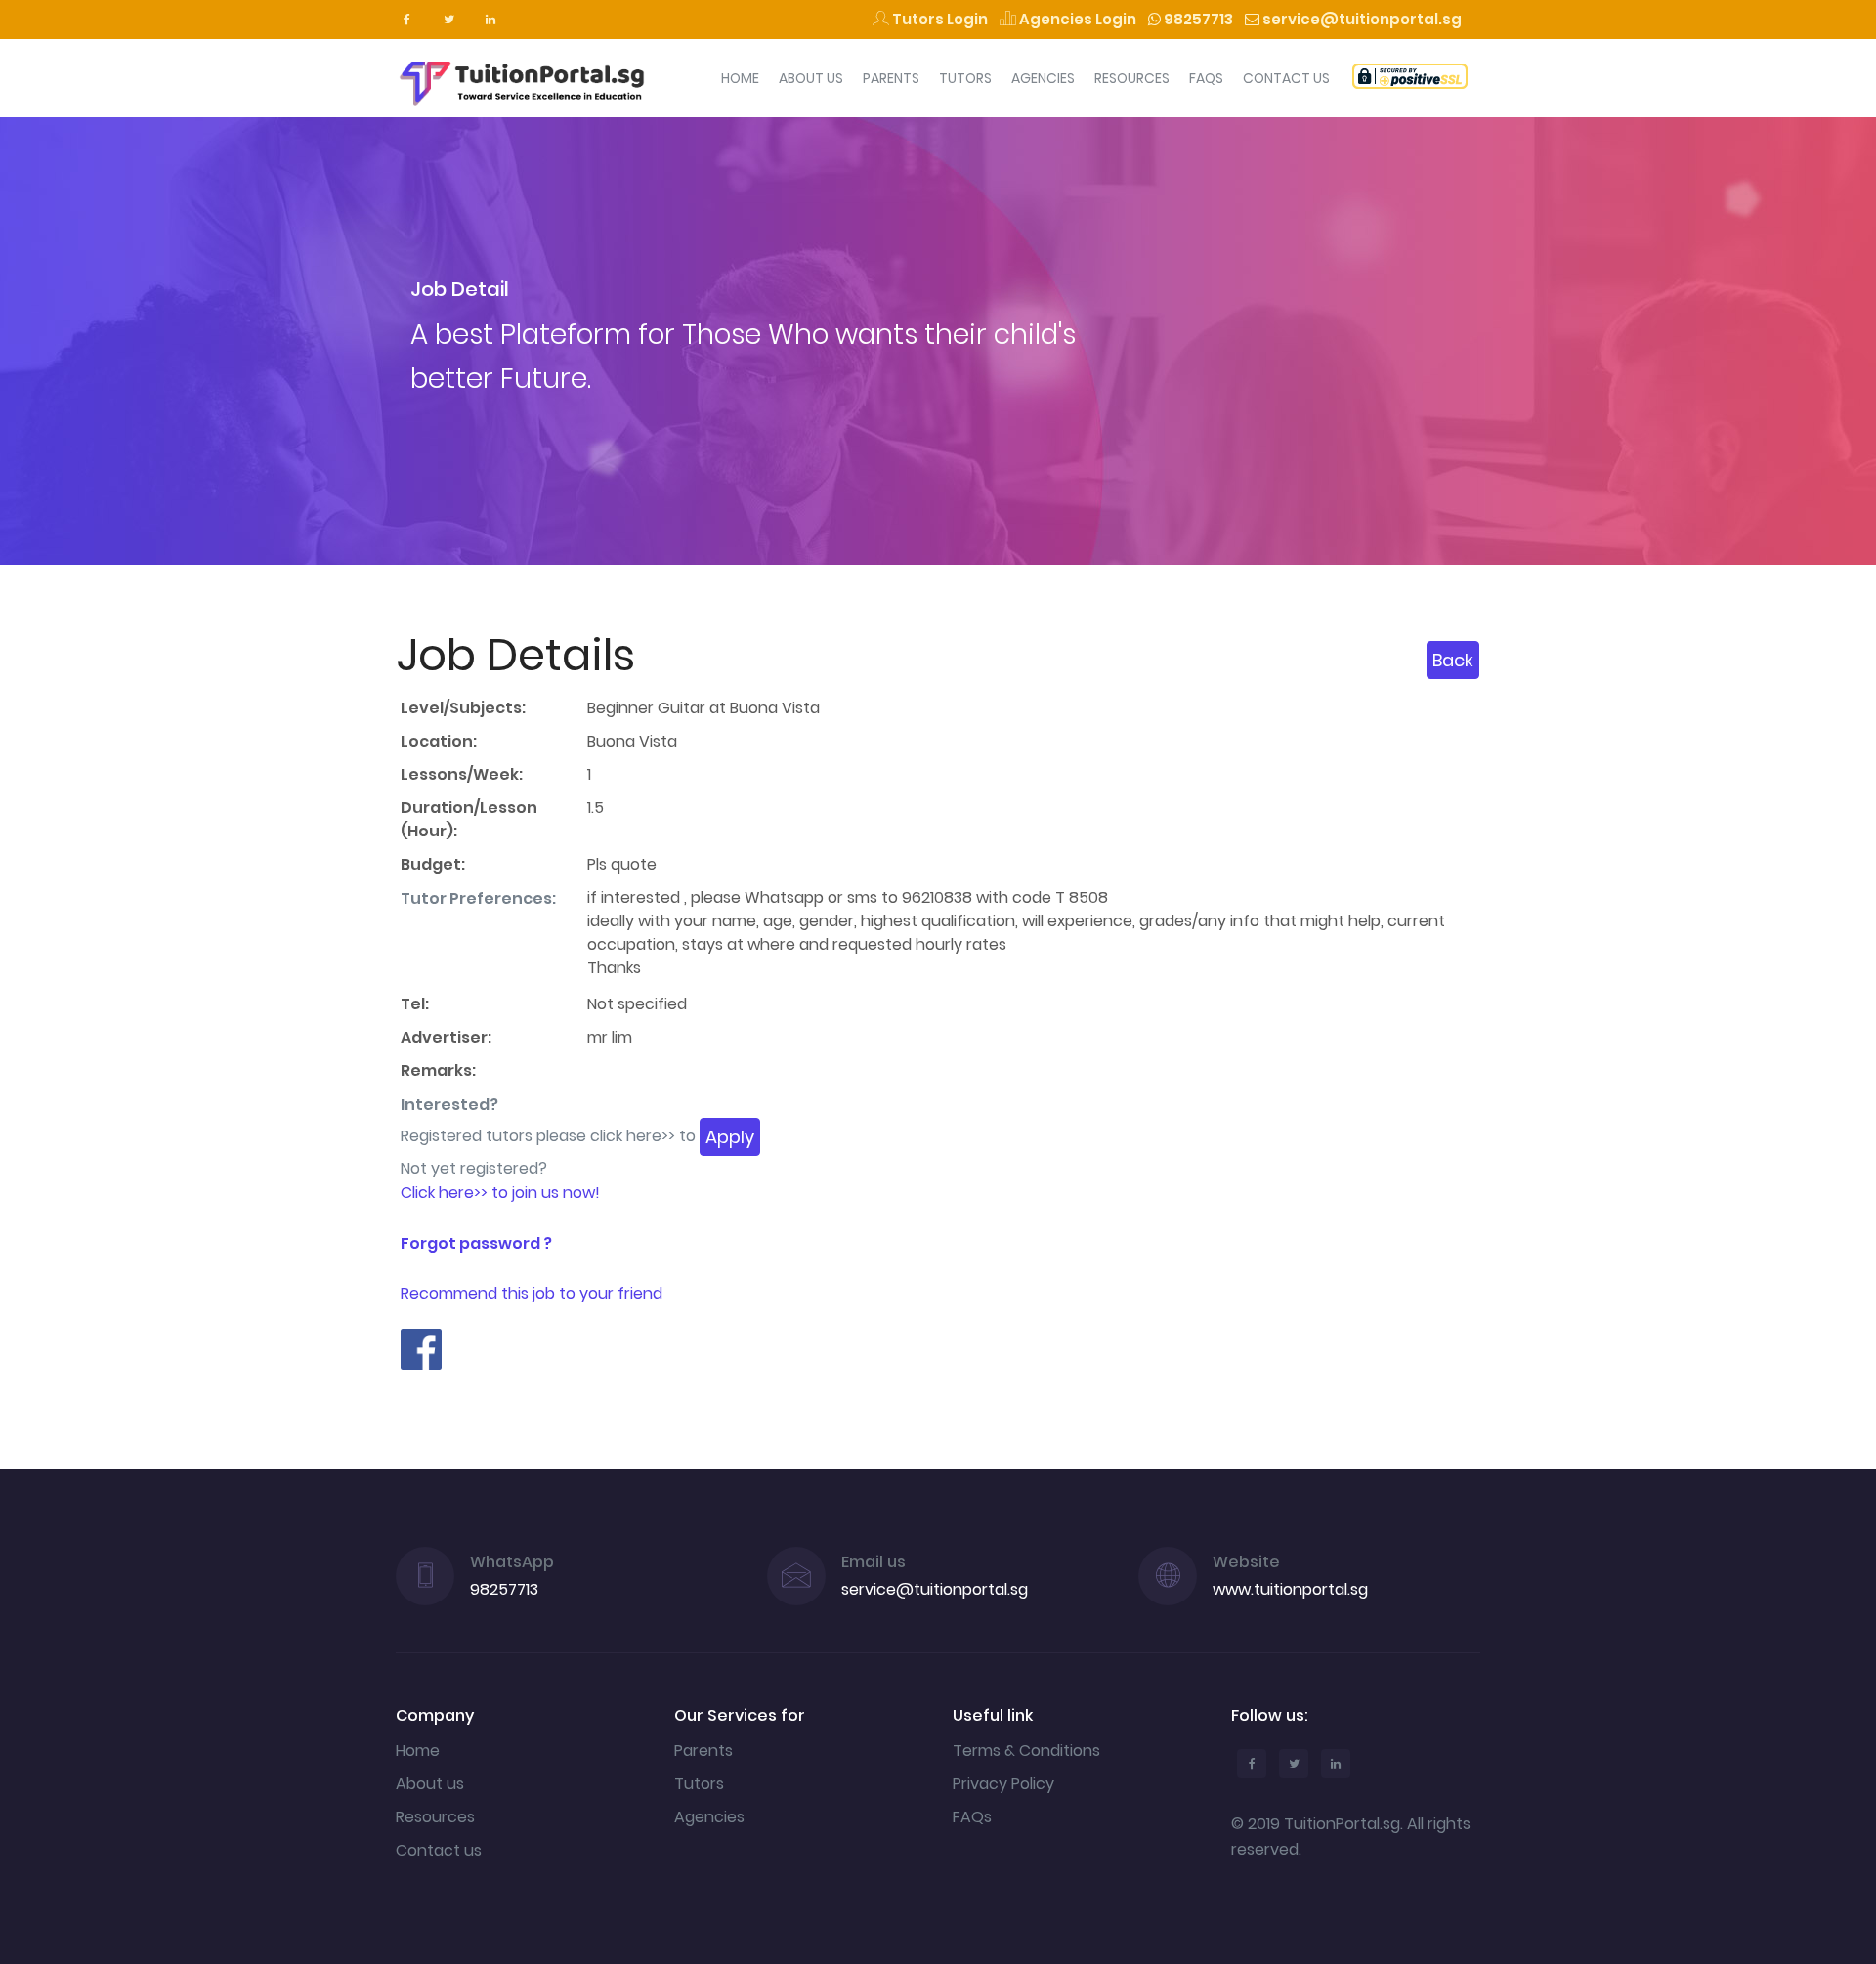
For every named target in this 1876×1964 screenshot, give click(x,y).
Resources (1132, 78)
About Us (811, 78)
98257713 (1197, 19)
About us (430, 1784)
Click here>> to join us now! (500, 1193)
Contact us (439, 1850)
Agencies (1043, 78)
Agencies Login (1076, 19)
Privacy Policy (1003, 1784)
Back (1453, 660)
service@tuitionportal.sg (1361, 19)
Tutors (965, 78)
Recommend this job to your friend (532, 1293)
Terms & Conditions (1026, 1751)
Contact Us (1286, 78)
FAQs (1206, 78)
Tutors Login (938, 19)
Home (740, 78)
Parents (891, 78)
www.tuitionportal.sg (1290, 1589)
